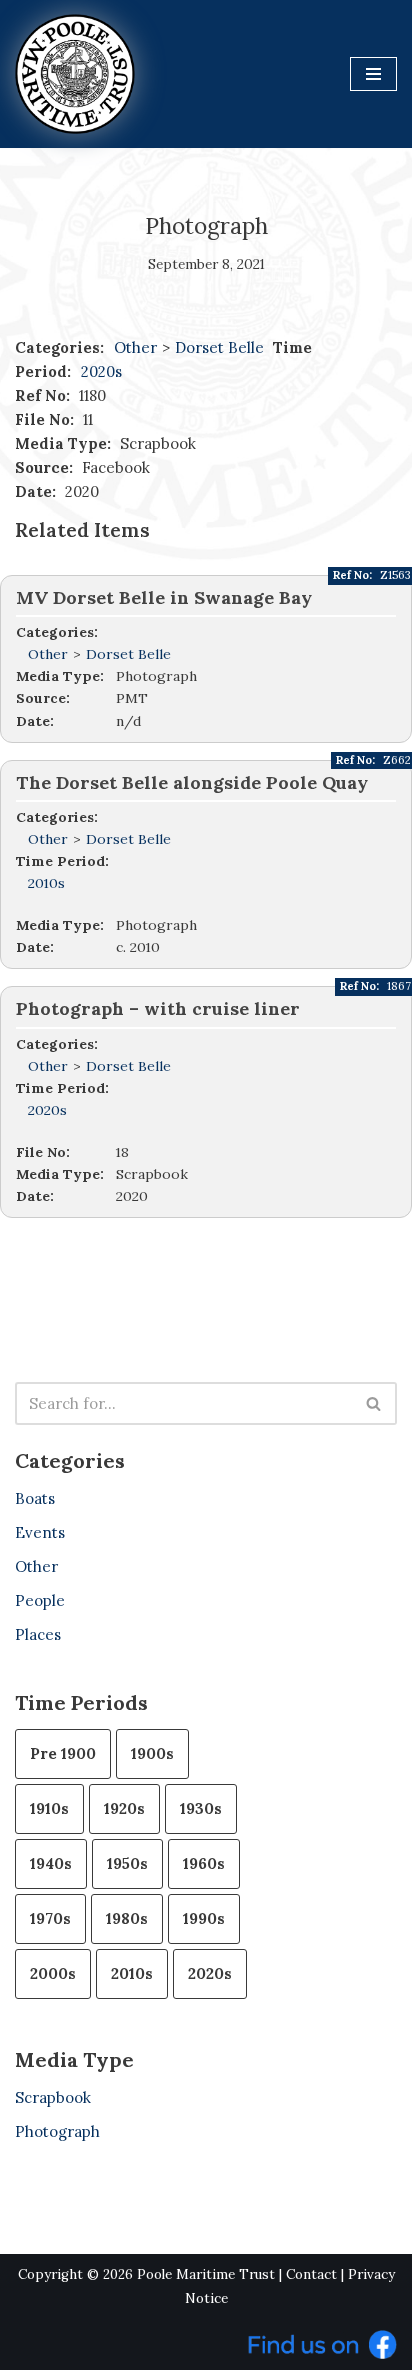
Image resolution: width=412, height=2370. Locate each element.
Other (135, 347)
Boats (35, 1498)
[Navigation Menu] (373, 74)
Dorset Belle (221, 347)
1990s (204, 1918)
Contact (311, 2274)
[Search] (374, 1403)
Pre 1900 (63, 1753)
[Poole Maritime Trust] (75, 74)
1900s (152, 1753)
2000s (53, 1973)
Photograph (57, 2131)
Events (40, 1532)
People (40, 1600)
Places (38, 1634)
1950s (127, 1863)
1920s (124, 1808)
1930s (201, 1808)
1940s (51, 1863)
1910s (49, 1808)
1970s (50, 1918)
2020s (101, 371)
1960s (204, 1863)
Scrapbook (53, 2097)
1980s (127, 1918)
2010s (46, 883)
